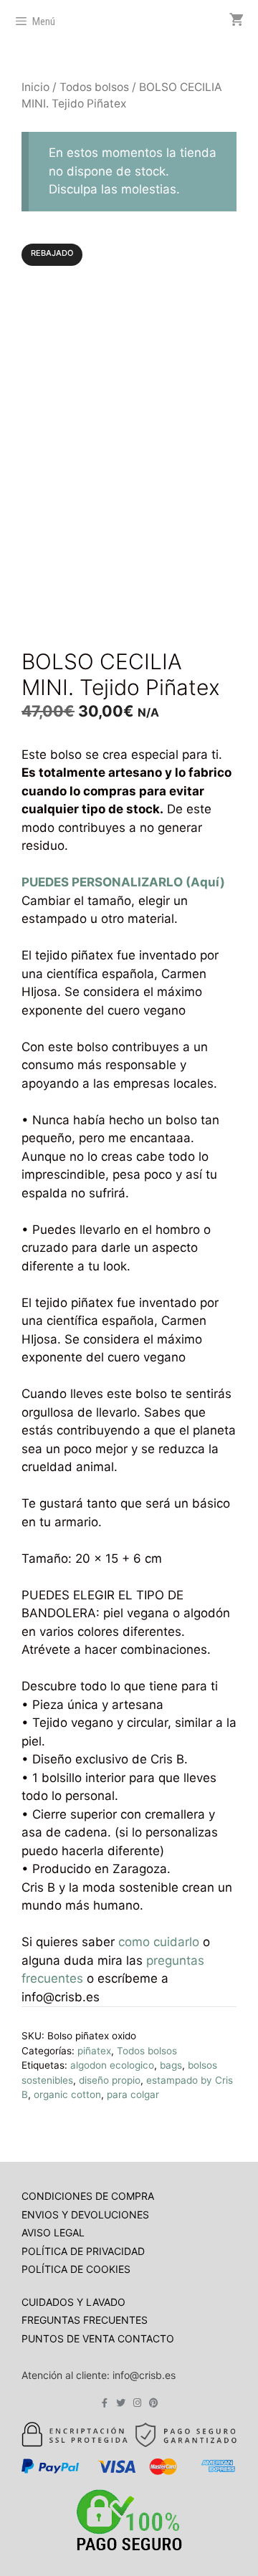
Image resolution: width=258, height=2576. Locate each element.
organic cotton (67, 2094)
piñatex (94, 2051)
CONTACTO (146, 2338)
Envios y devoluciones (85, 2215)
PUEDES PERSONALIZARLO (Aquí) (125, 882)
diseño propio (110, 2080)
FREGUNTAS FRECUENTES (85, 2320)
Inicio (35, 87)
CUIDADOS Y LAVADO (73, 2302)
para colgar (133, 2094)
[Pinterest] (154, 2403)
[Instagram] (137, 2403)
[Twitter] (121, 2403)
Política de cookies (76, 2269)
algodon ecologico (112, 2065)
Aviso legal (53, 2232)
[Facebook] (104, 2403)
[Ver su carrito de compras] (236, 20)
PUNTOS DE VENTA (70, 2338)
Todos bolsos (94, 87)
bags (171, 2065)
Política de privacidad (83, 2251)
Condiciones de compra (88, 2196)
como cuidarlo (159, 1942)
